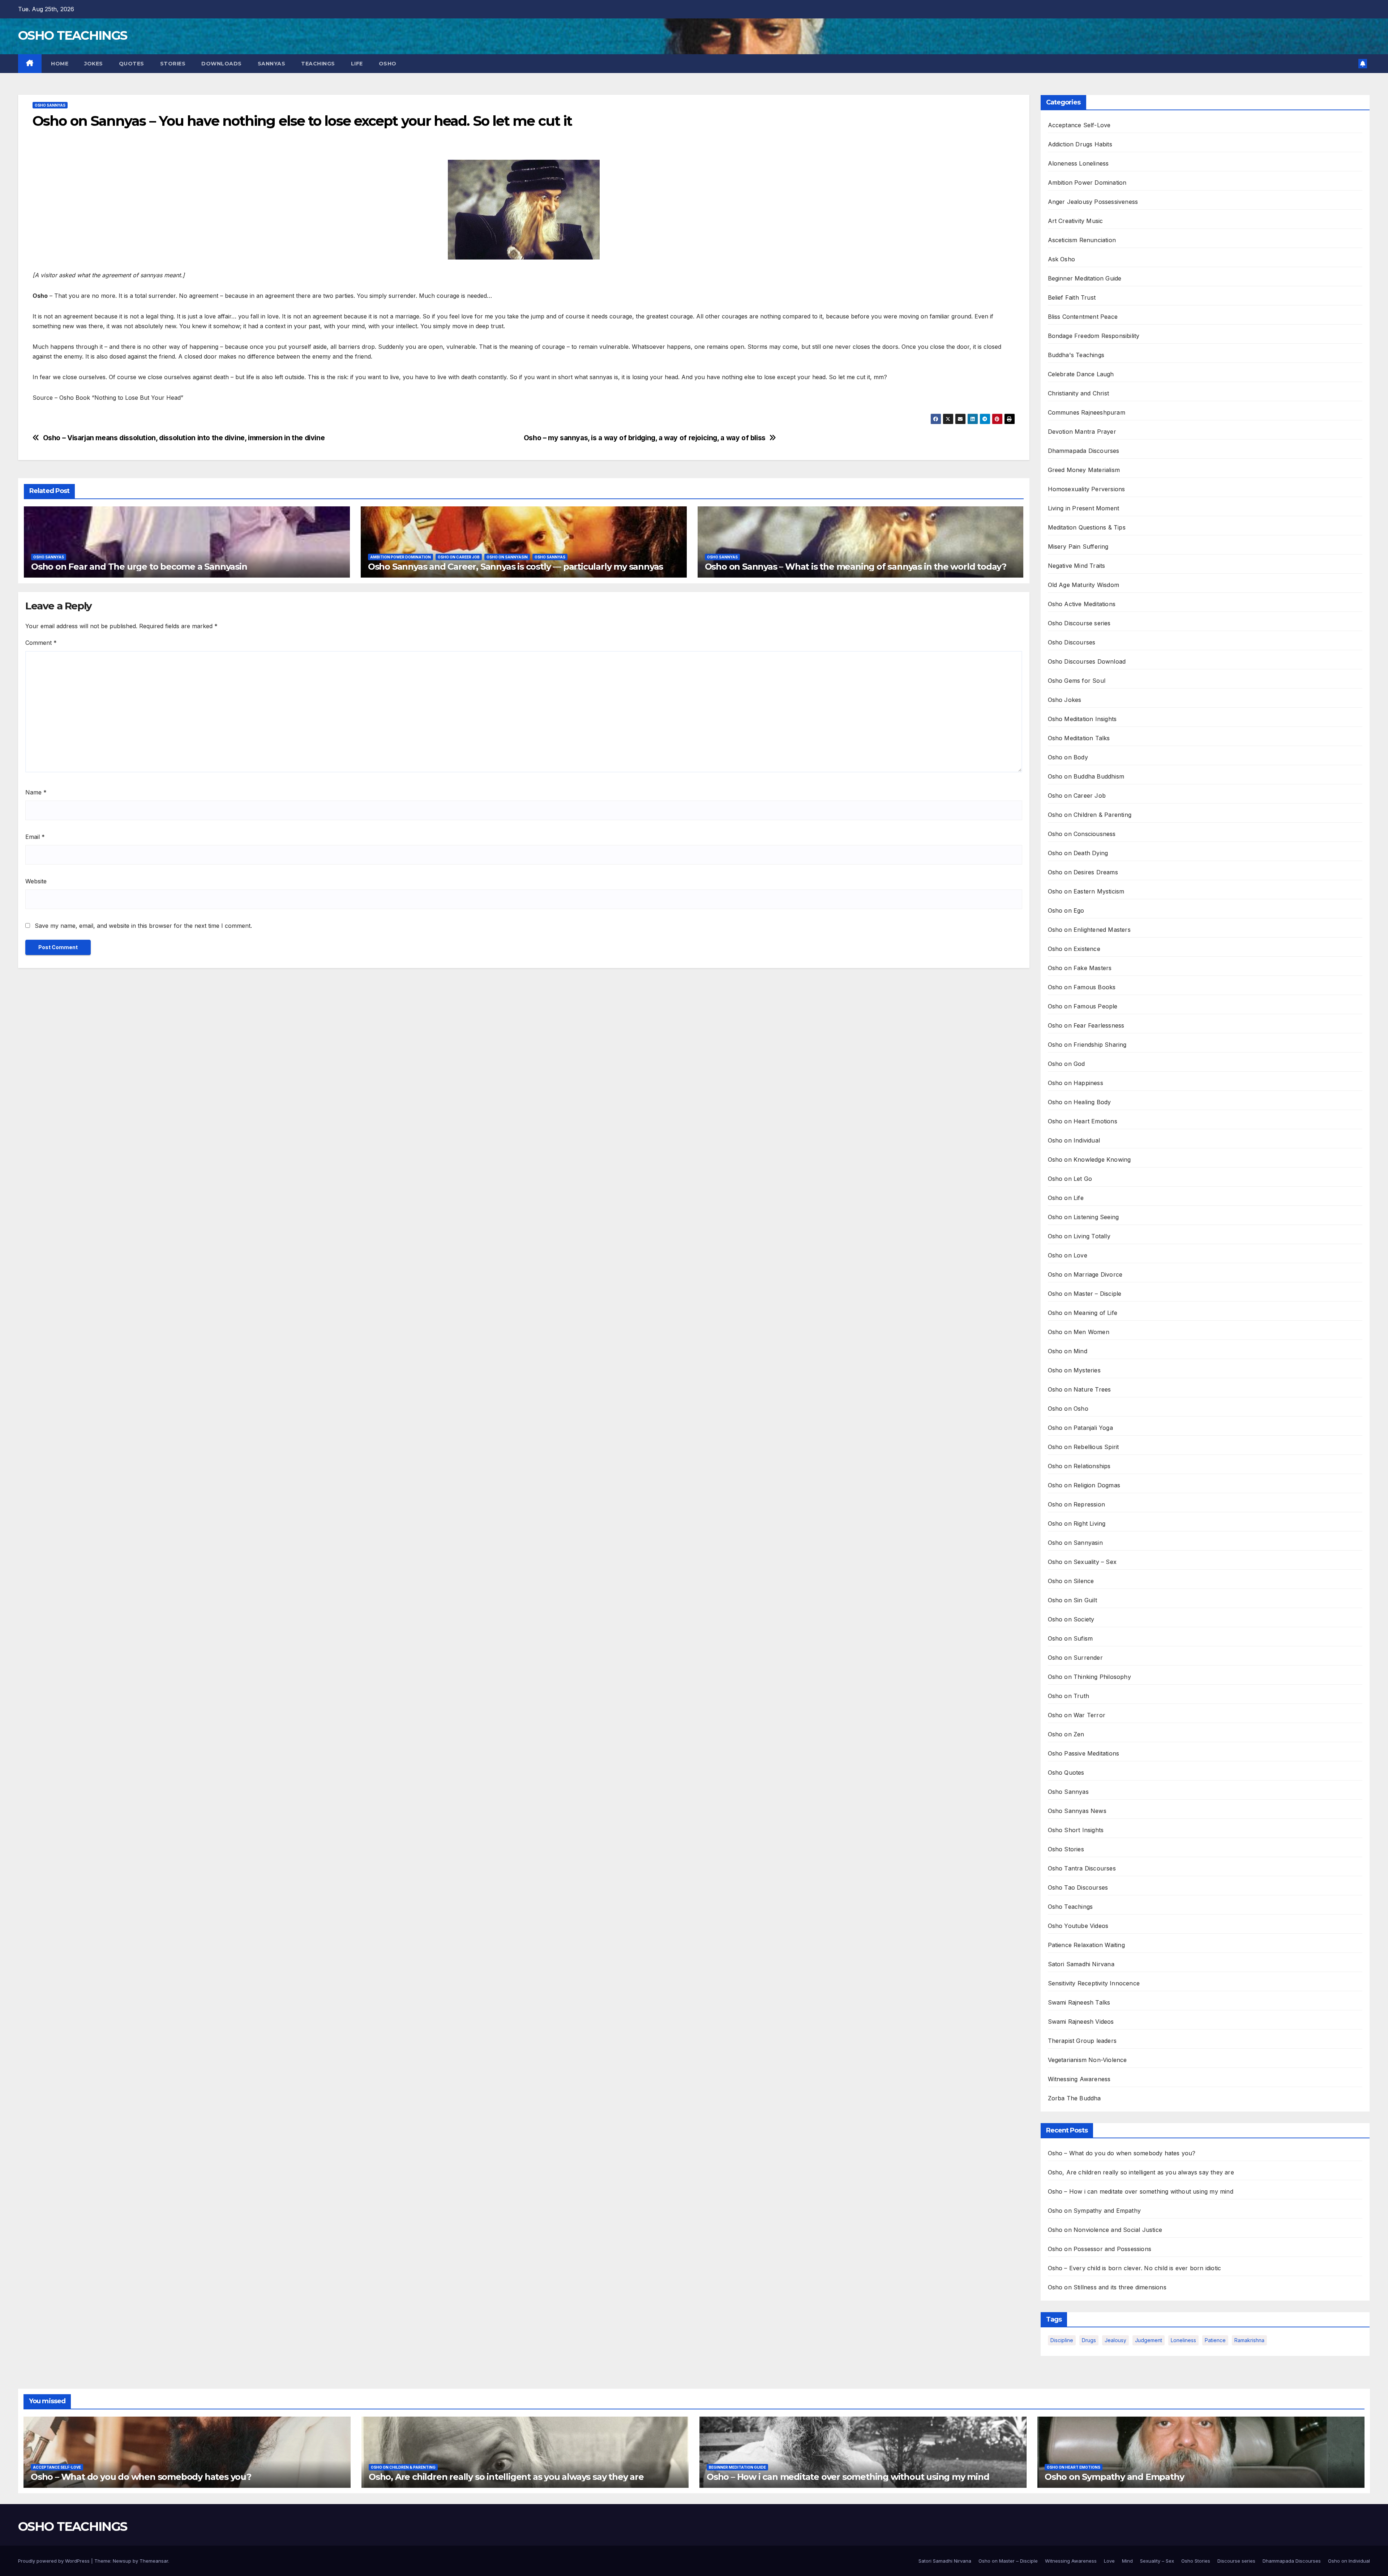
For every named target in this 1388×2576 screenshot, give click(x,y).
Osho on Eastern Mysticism (1086, 891)
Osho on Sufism (1070, 1638)
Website (36, 881)
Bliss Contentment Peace (1083, 317)
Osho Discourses (1072, 642)
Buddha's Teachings (1076, 355)
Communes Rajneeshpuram (1087, 412)
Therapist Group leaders (1082, 2041)
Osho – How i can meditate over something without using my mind (1141, 2191)
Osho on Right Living (1077, 1523)
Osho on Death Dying (1078, 853)
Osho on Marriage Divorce (1085, 1274)
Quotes (132, 64)
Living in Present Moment (1084, 508)
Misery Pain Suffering (1078, 547)
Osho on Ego (1066, 910)
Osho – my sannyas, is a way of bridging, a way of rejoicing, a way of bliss (645, 438)
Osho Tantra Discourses (1082, 1868)
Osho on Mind (1068, 1351)
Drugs (1089, 2340)
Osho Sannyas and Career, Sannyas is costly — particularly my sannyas (515, 567)
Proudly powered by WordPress (55, 2561)
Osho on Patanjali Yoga (1080, 1428)
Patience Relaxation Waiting (1086, 1945)
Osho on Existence (1074, 949)
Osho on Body (1068, 757)
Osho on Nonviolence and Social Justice (1105, 2230)
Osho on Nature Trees (1079, 1389)
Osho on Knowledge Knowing (1089, 1160)
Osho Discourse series (1079, 623)
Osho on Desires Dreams (1083, 872)
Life (357, 64)
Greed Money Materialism (1084, 470)
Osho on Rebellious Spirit (1083, 1447)
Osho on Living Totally (1079, 1236)
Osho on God (1066, 1064)
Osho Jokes (1065, 700)
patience (1215, 2340)
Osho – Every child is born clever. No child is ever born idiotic (1135, 2268)
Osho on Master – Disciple (1085, 1294)
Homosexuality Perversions (1087, 489)
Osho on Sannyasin (507, 557)
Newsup (122, 2561)
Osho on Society (1071, 1619)
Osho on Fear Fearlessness (1086, 1025)
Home (59, 64)
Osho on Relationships (1079, 1466)
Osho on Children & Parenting (1090, 815)
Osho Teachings (1070, 1907)
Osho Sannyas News (1077, 1811)
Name (36, 792)
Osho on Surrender (1075, 1658)
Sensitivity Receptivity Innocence (1094, 1983)
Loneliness (1183, 2340)
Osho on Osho (1068, 1409)
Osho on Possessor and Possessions (1100, 2249)
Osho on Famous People (1083, 1006)
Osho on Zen (1066, 1734)
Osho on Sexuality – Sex (1082, 1562)
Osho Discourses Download (1087, 661)
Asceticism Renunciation (1082, 240)
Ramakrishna (1249, 2340)
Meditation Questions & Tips (1087, 527)
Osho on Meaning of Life (1083, 1313)
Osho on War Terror (1077, 1715)
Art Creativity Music (1076, 221)
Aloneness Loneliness (1078, 163)
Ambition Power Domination (400, 557)
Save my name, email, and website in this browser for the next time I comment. (143, 926)
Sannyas (272, 64)
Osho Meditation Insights (1082, 719)
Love (1109, 2561)
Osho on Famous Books (1082, 987)
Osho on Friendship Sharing (1087, 1045)
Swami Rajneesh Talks (1079, 2002)
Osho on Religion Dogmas (1084, 1485)
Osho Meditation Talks (1079, 738)
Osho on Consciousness (1082, 834)
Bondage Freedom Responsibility (1094, 336)
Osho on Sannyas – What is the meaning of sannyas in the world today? (856, 567)
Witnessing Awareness (1079, 2079)
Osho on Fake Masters (1080, 968)
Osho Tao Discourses (1078, 1887)
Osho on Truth (1069, 1696)
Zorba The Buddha (1074, 2098)
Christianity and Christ (1079, 393)
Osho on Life (1066, 1198)
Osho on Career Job (459, 557)
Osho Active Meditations (1082, 604)
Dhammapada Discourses (1084, 451)
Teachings (318, 64)
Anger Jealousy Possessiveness (1093, 202)
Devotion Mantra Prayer (1082, 432)
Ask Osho (1062, 259)
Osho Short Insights (1076, 1830)
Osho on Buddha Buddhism (1086, 776)
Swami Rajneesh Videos (1081, 2022)
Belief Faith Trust (1072, 297)
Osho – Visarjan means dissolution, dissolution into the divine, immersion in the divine (184, 438)
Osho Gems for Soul (1077, 681)
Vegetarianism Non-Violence (1087, 2060)
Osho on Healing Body (1079, 1102)
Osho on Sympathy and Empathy (1094, 2211)
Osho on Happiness (1076, 1083)
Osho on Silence (1071, 1581)
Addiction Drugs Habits (1080, 144)
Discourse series (1236, 2561)
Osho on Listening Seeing (1083, 1217)
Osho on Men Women (1079, 1332)
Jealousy (1115, 2340)
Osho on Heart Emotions (1083, 1121)
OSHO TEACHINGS (72, 35)
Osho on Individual (1074, 1140)
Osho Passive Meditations (1084, 1753)
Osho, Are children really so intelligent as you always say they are (1141, 2172)
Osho (388, 64)
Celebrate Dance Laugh (1081, 374)
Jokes (94, 64)
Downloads (222, 64)
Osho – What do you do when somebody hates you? (1122, 2153)
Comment (41, 643)
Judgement (1149, 2340)
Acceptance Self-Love (1079, 125)
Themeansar (154, 2561)
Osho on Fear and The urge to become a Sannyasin (139, 567)
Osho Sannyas (50, 105)
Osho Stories (1066, 1849)
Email (35, 837)
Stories (173, 64)
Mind (1127, 2561)
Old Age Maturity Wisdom (1084, 585)
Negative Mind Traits (1077, 566)
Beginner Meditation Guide (1085, 278)
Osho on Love (1068, 1255)
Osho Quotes (1066, 1773)
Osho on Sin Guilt (1072, 1600)
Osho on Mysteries (1074, 1370)
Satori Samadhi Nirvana (1081, 1964)
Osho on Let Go (1070, 1179)
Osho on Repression (1077, 1504)
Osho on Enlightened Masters (1089, 930)
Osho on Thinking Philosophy (1089, 1677)
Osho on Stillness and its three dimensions (1107, 2287)
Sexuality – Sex (1157, 2561)
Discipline (1062, 2340)
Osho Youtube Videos (1078, 1926)
